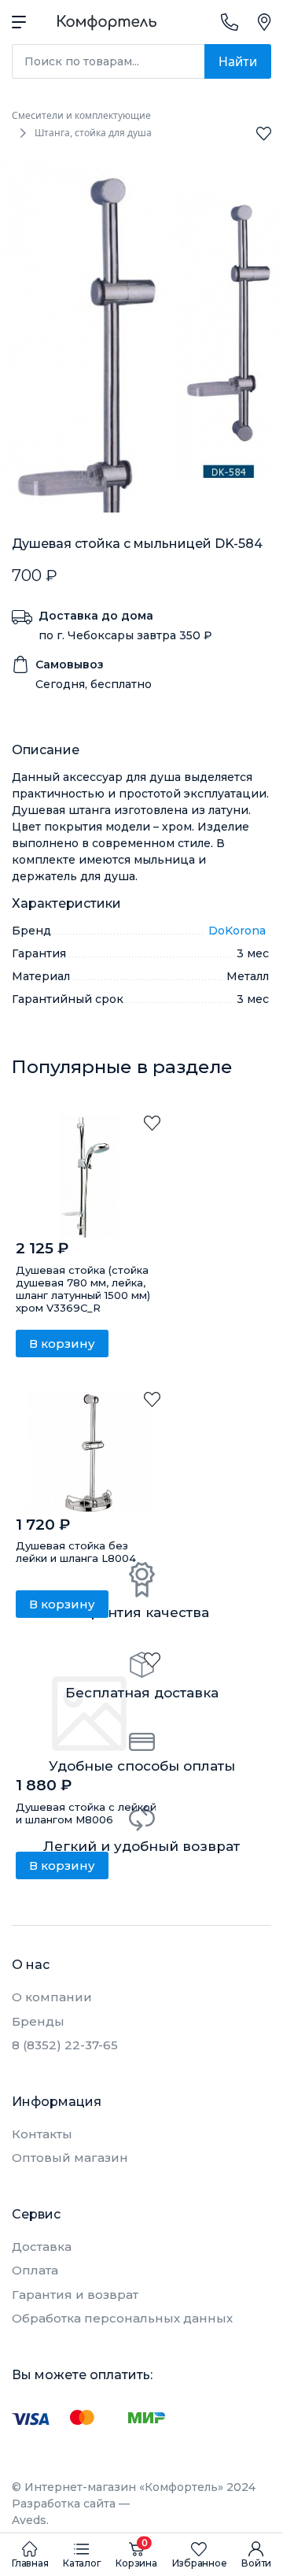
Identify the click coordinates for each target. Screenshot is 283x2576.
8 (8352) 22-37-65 (65, 2045)
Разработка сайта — (71, 2512)
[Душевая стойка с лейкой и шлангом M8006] (89, 1714)
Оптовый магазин (70, 2158)
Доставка (42, 2247)
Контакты (42, 2134)
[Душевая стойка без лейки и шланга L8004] (89, 1453)
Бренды (38, 2021)
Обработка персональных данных (122, 2318)
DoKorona (239, 931)
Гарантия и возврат (75, 2295)
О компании (52, 1997)
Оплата (35, 2270)
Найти (238, 61)
